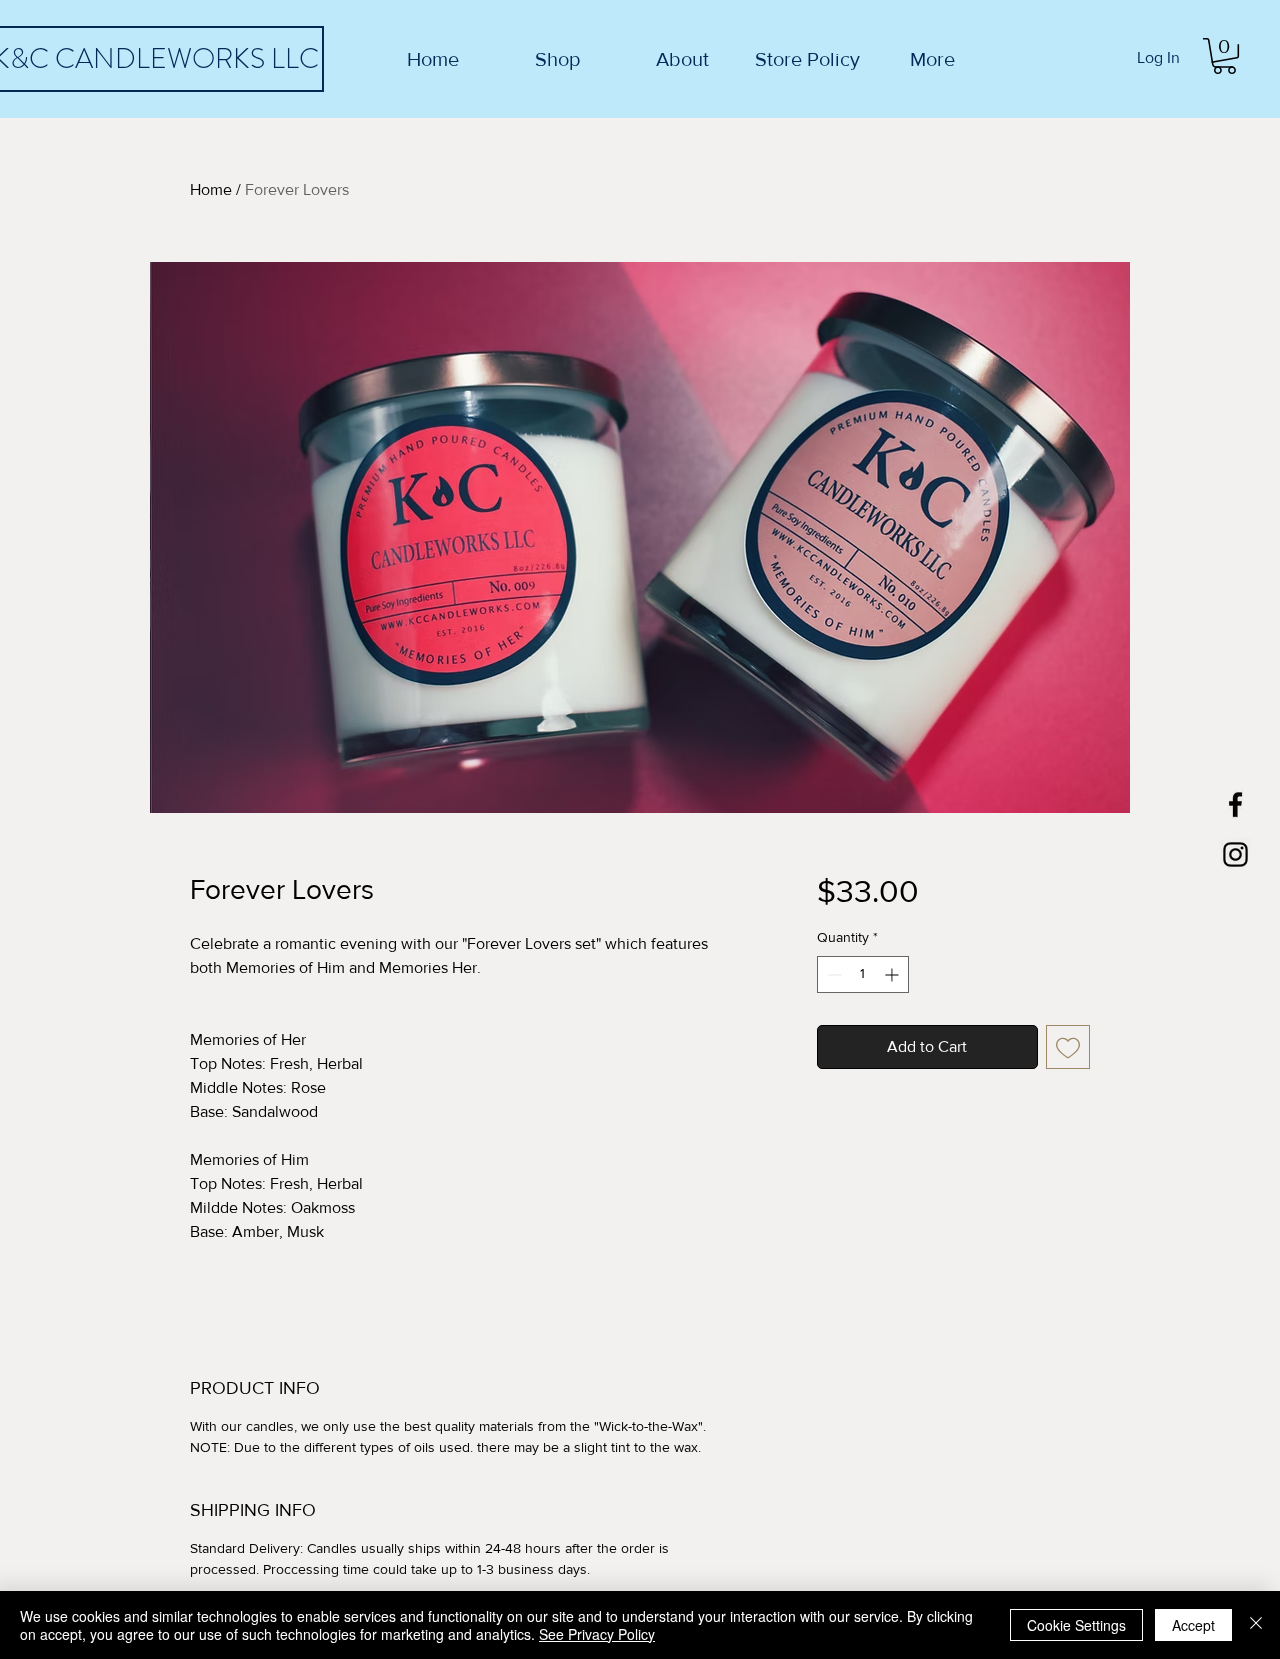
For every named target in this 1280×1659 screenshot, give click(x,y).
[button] (1224, 56)
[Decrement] (832, 974)
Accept (1193, 1625)
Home (211, 189)
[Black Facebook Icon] (1235, 804)
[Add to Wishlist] (1068, 1047)
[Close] (1256, 1625)
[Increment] (893, 974)
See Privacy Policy (597, 1634)
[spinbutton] (863, 974)
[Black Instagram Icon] (1235, 854)
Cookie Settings (1076, 1625)
